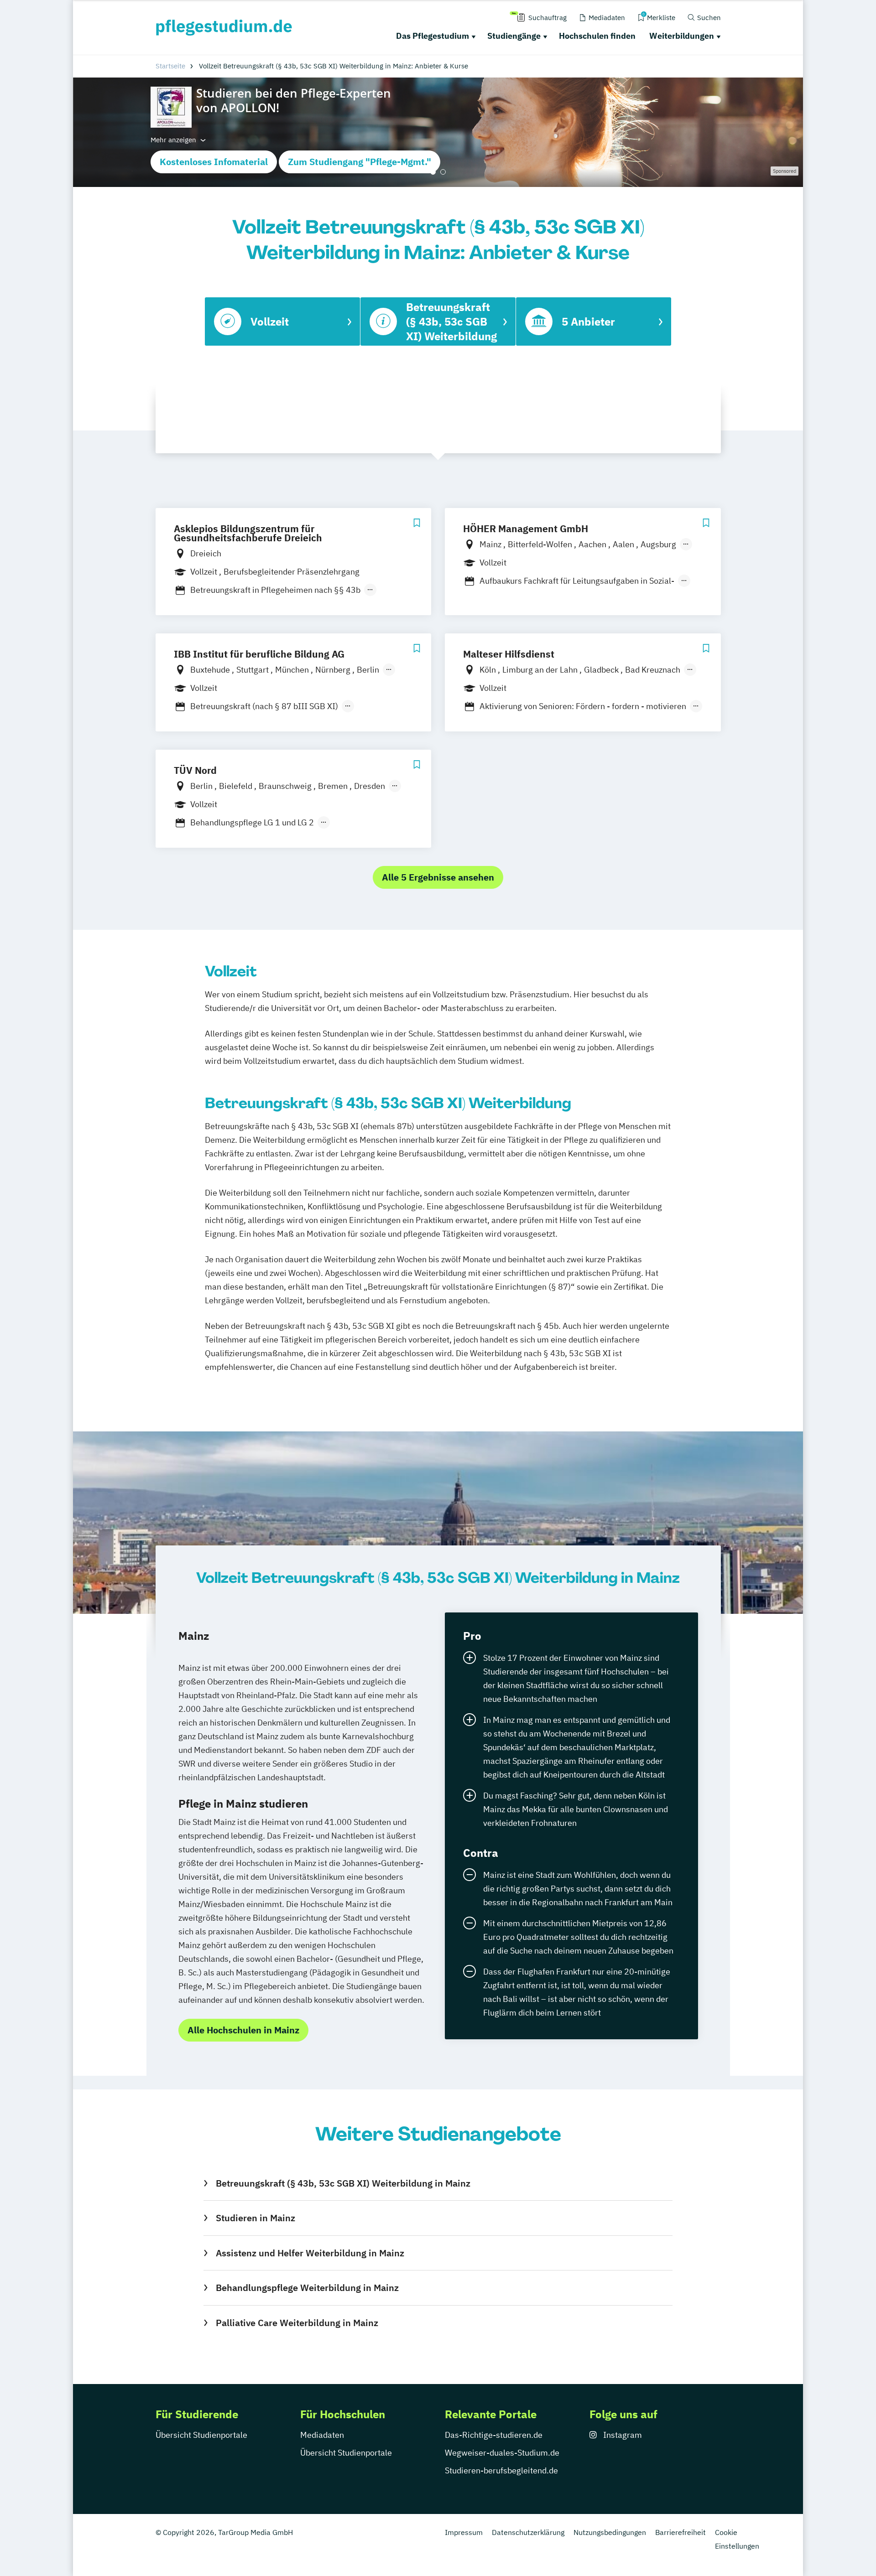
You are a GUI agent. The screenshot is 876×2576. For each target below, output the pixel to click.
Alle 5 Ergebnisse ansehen (438, 877)
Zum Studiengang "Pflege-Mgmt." (360, 162)
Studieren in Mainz (255, 2218)
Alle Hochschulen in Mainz (243, 2030)
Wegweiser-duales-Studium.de (502, 2453)
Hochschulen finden (597, 36)
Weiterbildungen (682, 36)
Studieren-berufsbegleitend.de (501, 2470)
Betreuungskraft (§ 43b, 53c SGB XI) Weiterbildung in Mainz (343, 2183)
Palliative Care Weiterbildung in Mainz (297, 2323)
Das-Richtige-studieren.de (494, 2435)
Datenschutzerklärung (528, 2532)
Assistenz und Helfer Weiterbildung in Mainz (310, 2253)
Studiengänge (514, 36)
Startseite (170, 66)
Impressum (464, 2532)
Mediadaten (322, 2435)
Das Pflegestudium (433, 36)
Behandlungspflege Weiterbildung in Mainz (307, 2288)
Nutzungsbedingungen (610, 2532)
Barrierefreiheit (680, 2532)
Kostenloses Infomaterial (214, 162)
